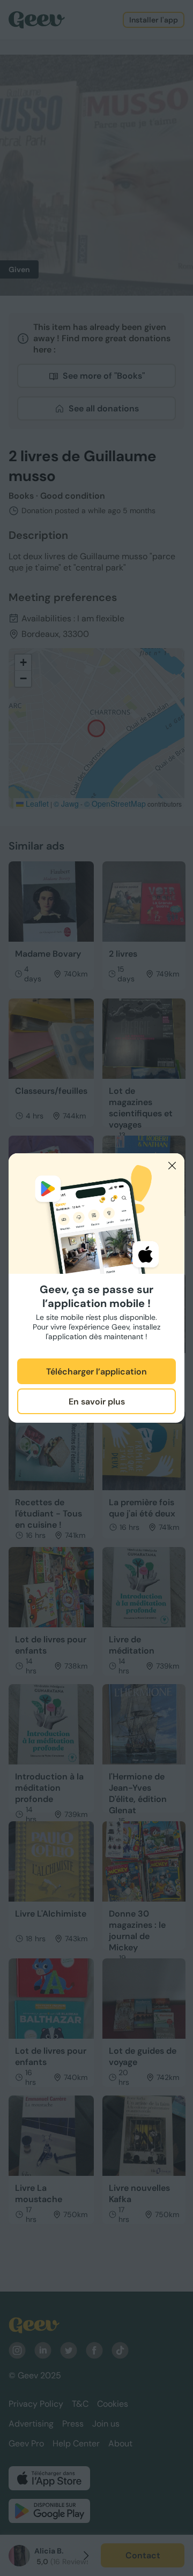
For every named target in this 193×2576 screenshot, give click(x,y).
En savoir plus (97, 1402)
